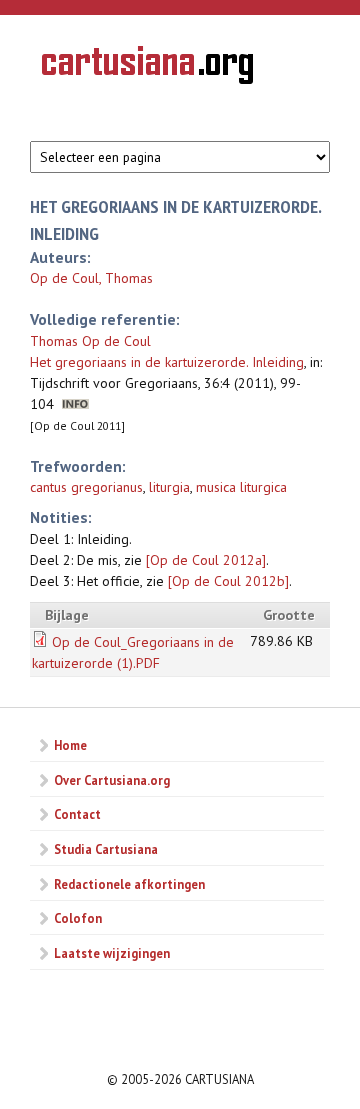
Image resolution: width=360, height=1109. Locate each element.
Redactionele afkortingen (129, 884)
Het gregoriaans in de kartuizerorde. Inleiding (167, 362)
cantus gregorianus (86, 487)
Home (70, 745)
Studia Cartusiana (106, 849)
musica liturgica (241, 487)
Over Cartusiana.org (112, 780)
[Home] (147, 68)
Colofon (78, 918)
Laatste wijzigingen (112, 953)
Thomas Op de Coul (90, 341)
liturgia (169, 487)
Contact (77, 814)
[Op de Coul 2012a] (206, 560)
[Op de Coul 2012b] (228, 581)
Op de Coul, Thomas (91, 278)
